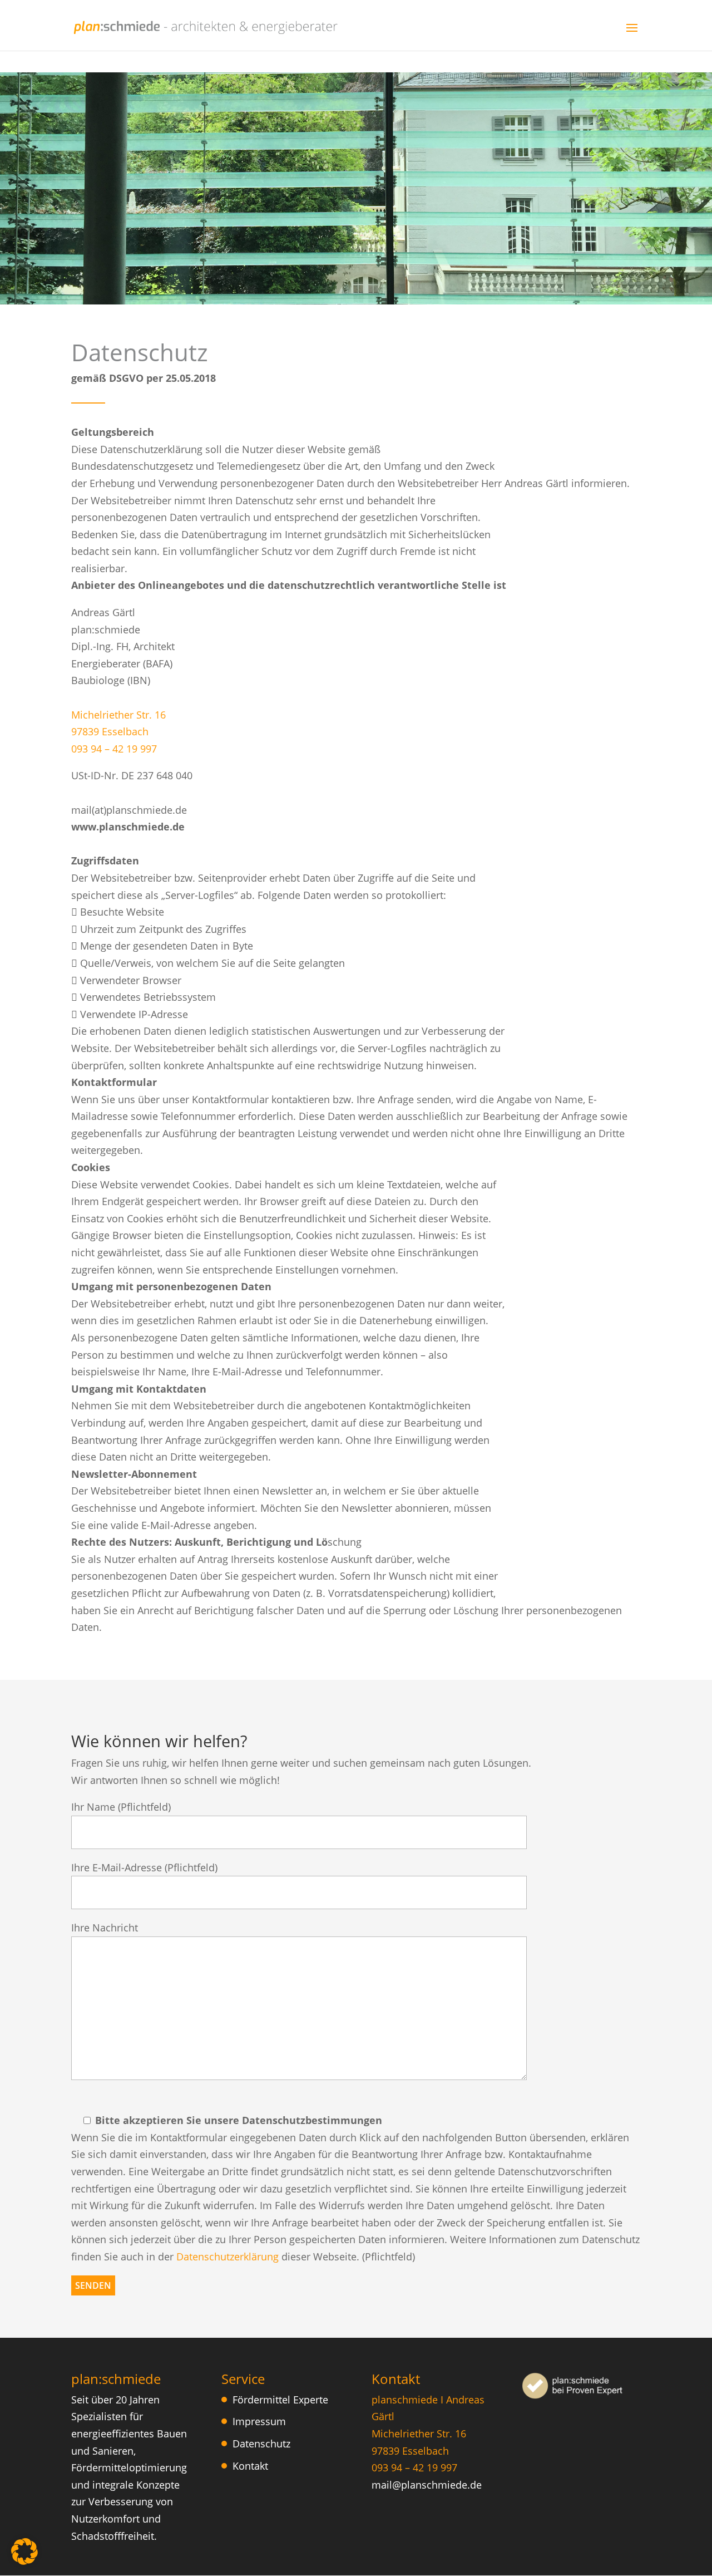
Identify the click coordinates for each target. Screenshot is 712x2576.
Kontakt (250, 2466)
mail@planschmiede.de (427, 2485)
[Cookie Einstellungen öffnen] (24, 2561)
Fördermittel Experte (280, 2400)
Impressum (259, 2421)
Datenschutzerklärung (228, 2257)
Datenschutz (261, 2444)
